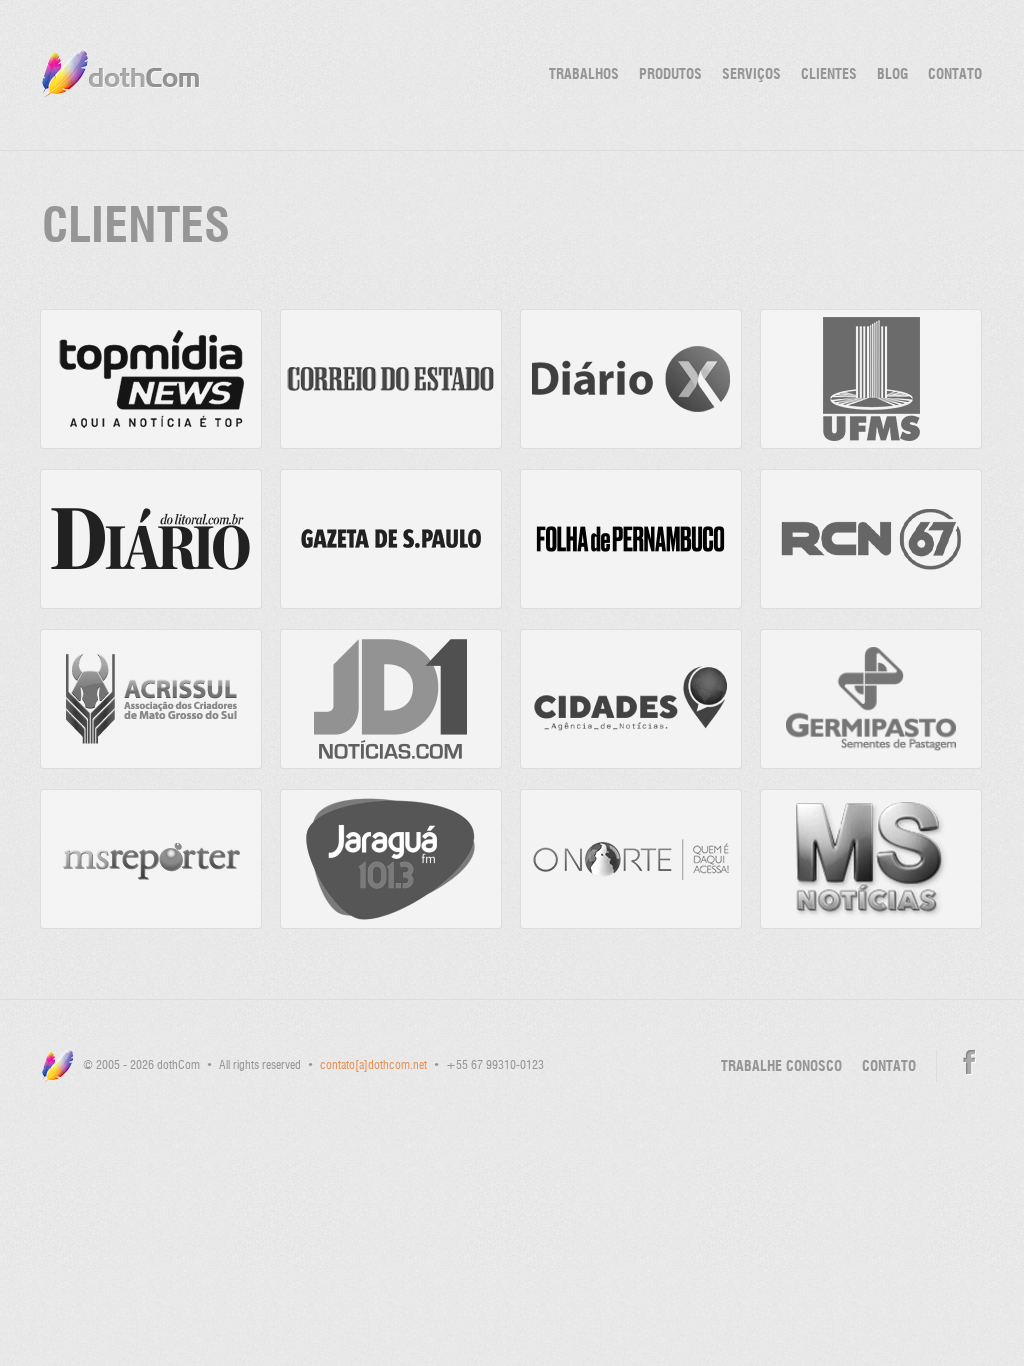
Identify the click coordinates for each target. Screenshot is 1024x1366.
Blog (892, 75)
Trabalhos (584, 75)
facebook (969, 1062)
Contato (955, 75)
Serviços (751, 75)
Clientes (829, 75)
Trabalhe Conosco (781, 1067)
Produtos (670, 75)
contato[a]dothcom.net (373, 1066)
